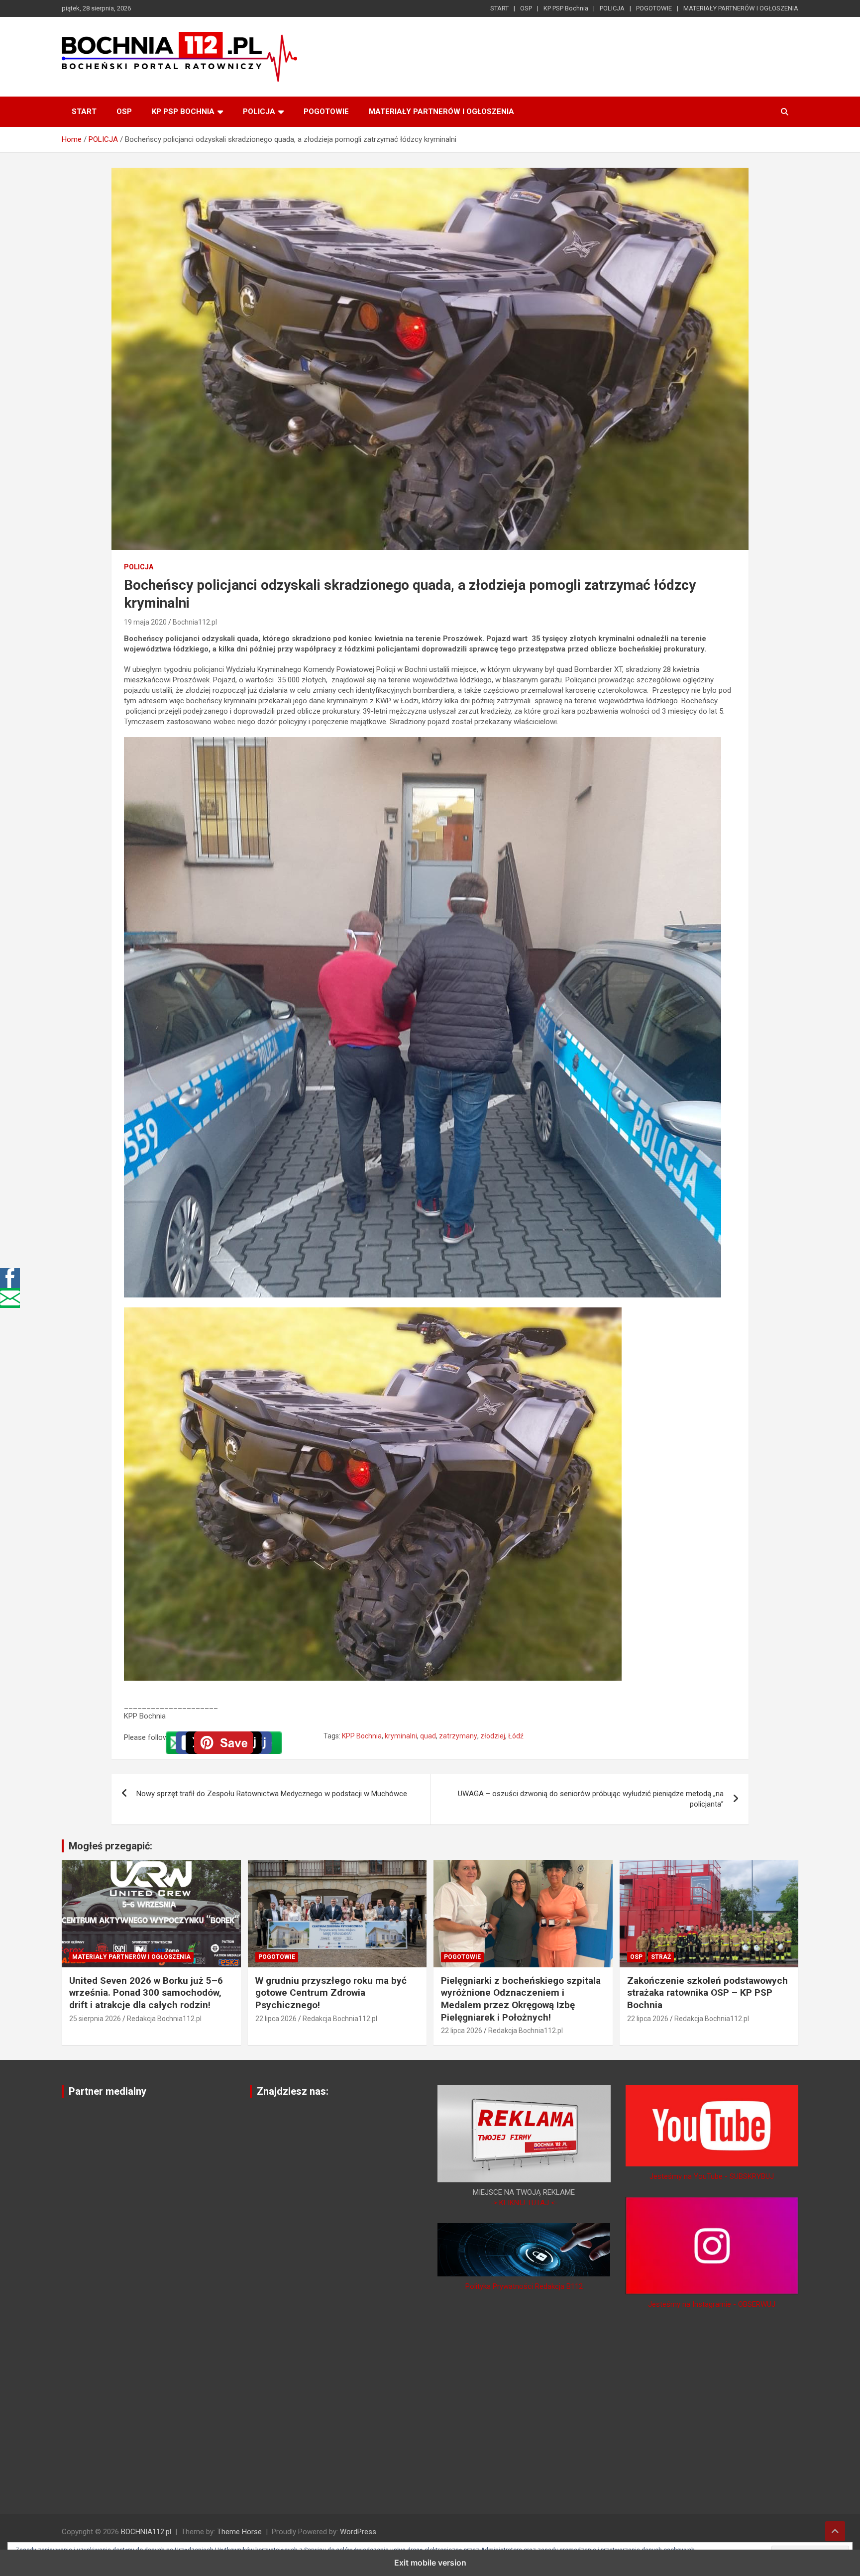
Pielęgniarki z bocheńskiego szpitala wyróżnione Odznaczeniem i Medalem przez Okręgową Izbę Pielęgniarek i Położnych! (521, 1999)
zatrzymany (458, 1736)
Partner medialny (107, 2091)
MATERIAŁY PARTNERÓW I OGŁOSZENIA (741, 8)
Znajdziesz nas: (293, 2091)
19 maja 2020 (145, 622)
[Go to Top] (835, 2531)
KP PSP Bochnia (566, 8)
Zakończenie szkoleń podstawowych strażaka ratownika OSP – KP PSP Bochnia (707, 1993)
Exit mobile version (430, 2563)
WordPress (358, 2532)
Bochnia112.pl (195, 622)
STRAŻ (661, 1957)
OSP (526, 8)
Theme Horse (239, 2532)
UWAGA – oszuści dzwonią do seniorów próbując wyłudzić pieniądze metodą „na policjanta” (591, 1799)
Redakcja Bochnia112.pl (164, 2019)
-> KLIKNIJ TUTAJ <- (524, 2203)
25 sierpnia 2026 (95, 2019)
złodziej (493, 1736)
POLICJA (612, 8)
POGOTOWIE (654, 8)
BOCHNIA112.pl (146, 2532)
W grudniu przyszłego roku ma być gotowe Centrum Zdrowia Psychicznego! (331, 1993)
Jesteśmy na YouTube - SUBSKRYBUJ (712, 2176)
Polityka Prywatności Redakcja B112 (524, 2286)
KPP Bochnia (362, 1736)
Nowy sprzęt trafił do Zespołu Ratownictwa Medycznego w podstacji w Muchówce (272, 1794)
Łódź (516, 1736)
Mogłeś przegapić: (110, 1846)
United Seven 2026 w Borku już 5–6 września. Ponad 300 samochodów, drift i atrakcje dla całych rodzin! (146, 1993)
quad (428, 1736)
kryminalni (401, 1736)
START (499, 8)
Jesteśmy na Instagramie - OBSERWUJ (712, 2304)
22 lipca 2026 (276, 2019)
